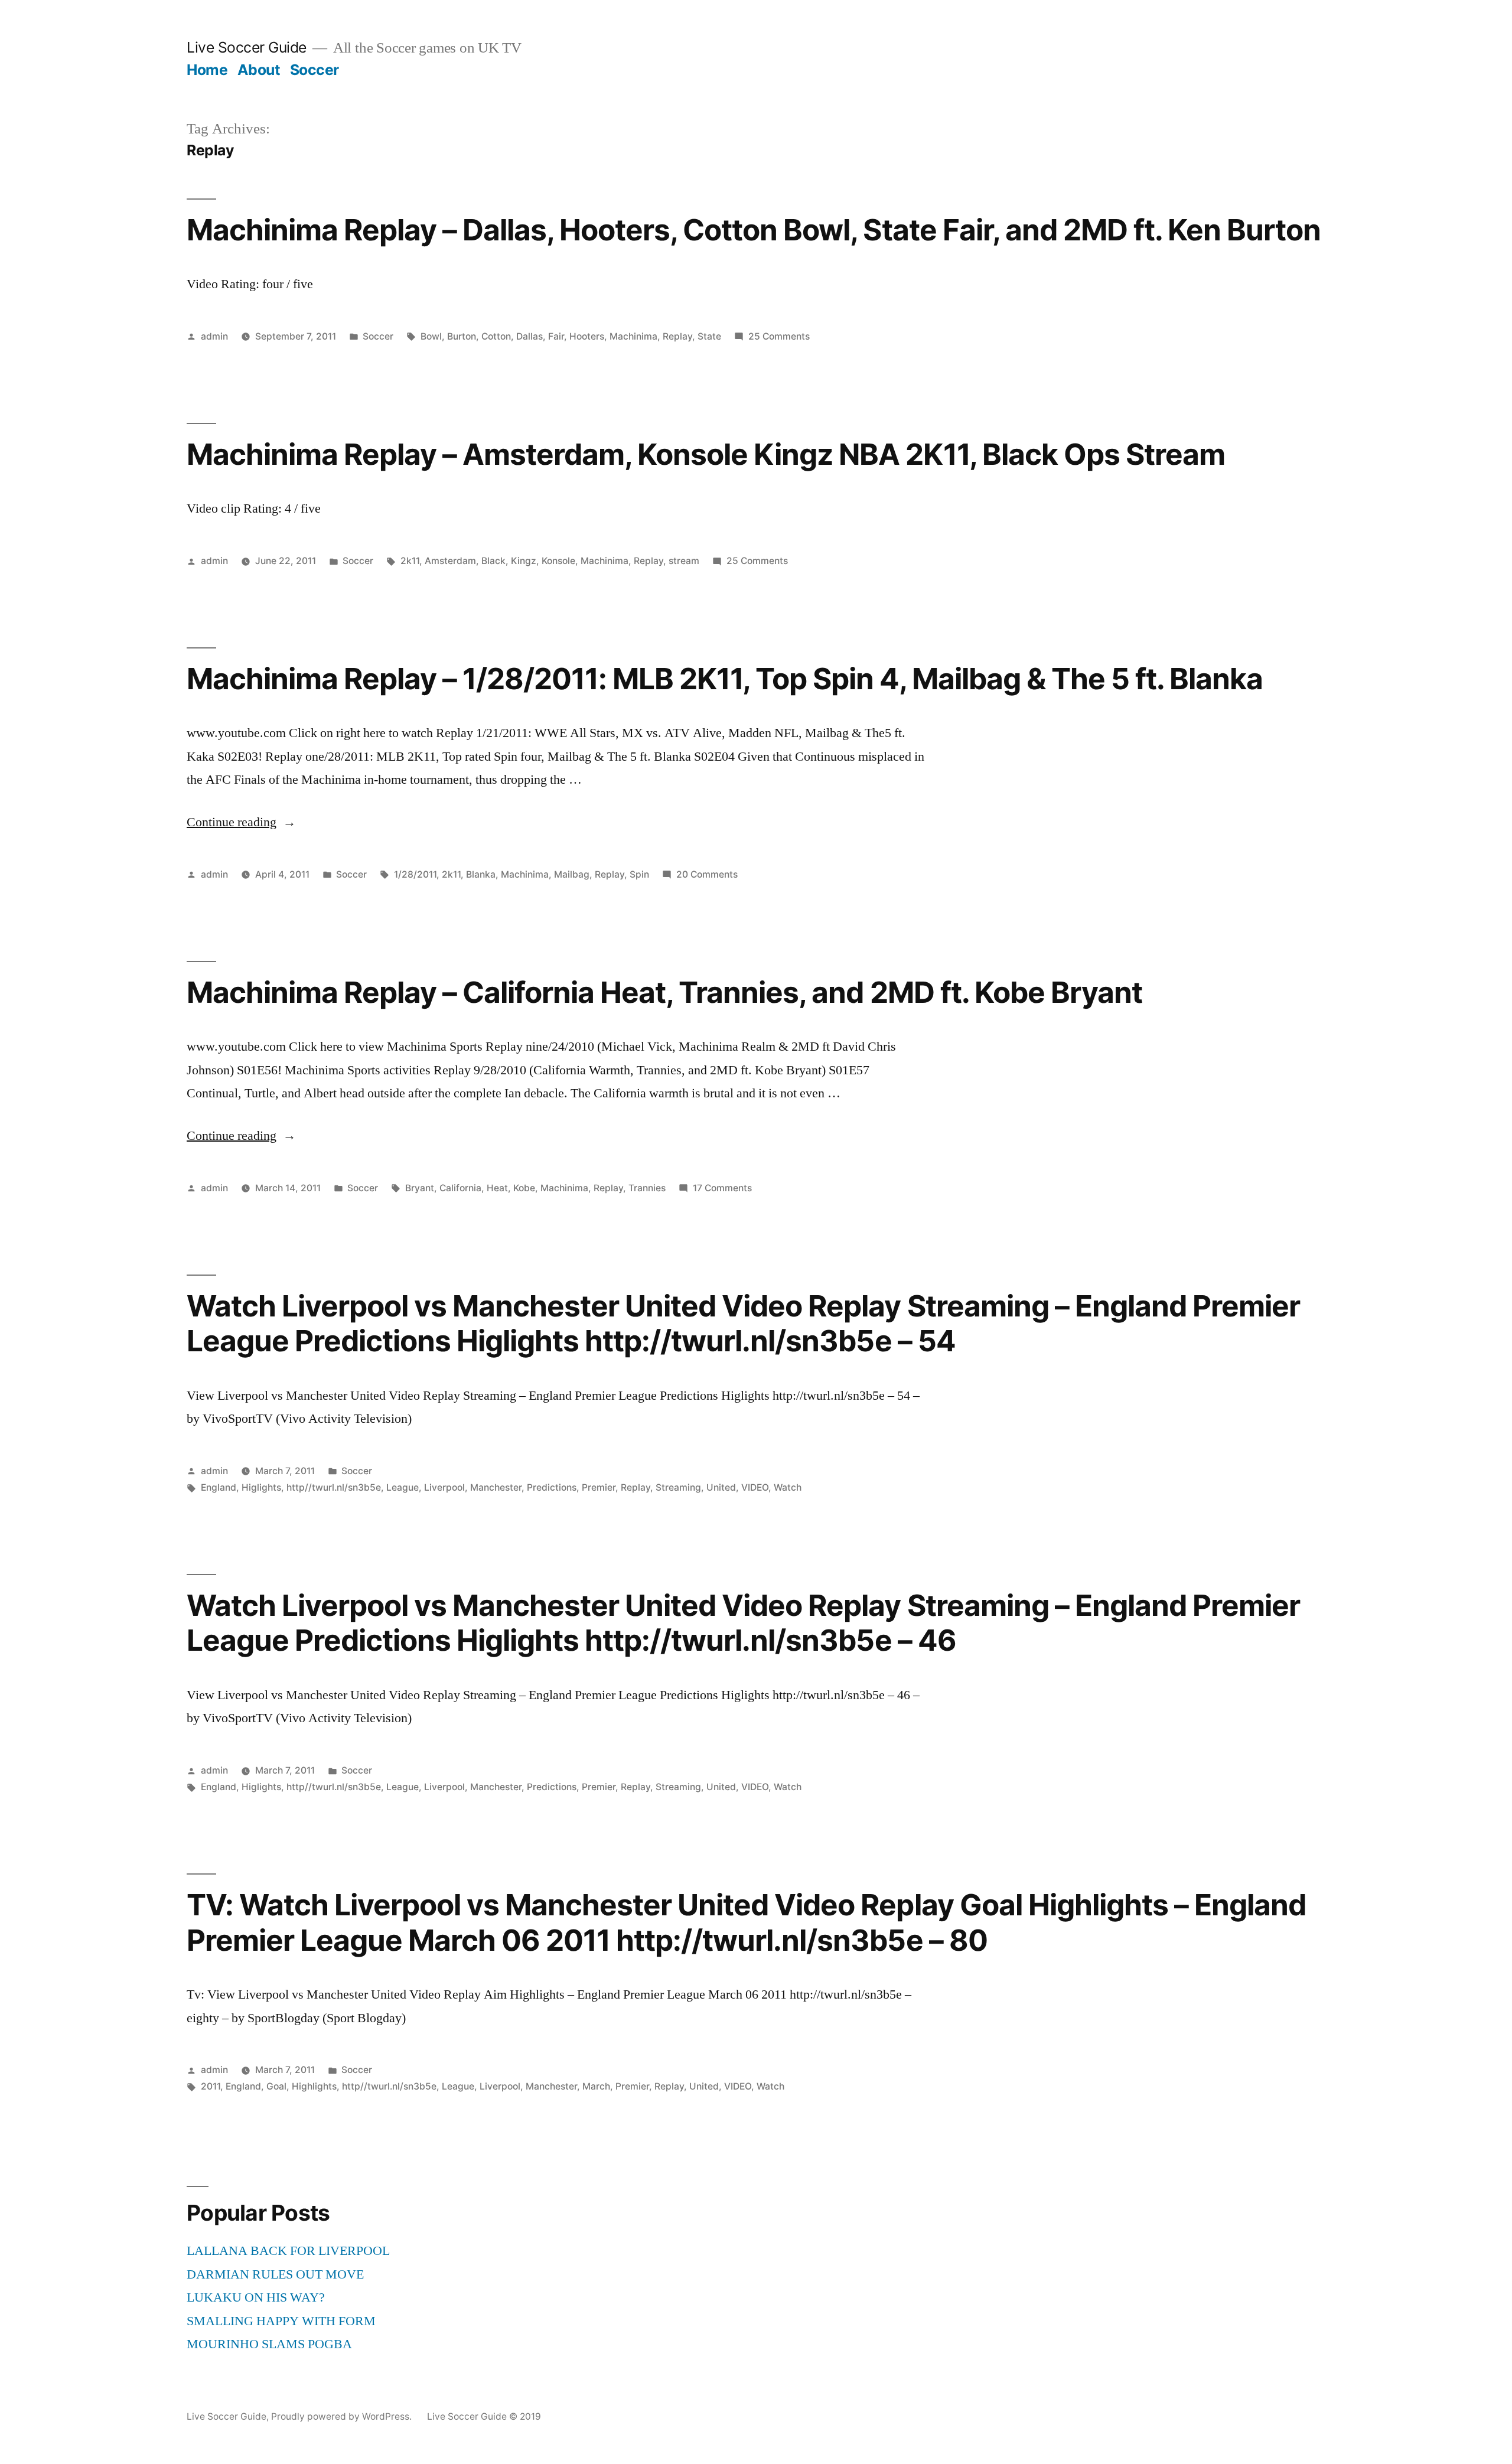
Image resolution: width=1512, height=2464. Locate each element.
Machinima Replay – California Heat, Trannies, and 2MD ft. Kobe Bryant (664, 992)
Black (493, 561)
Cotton (496, 336)
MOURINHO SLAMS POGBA (269, 2344)
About (259, 70)
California (460, 1188)
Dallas (529, 336)
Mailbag (572, 874)
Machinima (633, 336)
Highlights (314, 2086)
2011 (211, 2086)
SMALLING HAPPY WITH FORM (281, 2321)
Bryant (420, 1188)
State (709, 336)
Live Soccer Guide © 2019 (484, 2416)
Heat (497, 1188)
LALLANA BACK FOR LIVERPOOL (288, 2251)
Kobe (524, 1188)
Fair (556, 336)
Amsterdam (450, 561)
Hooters (587, 336)
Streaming (678, 1487)
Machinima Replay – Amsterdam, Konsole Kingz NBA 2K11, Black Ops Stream (706, 454)
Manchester (496, 1487)
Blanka (481, 874)
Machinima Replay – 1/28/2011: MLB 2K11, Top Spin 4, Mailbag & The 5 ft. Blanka (725, 679)
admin (214, 336)
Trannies (647, 1188)
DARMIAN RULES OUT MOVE (275, 2274)
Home (207, 70)
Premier (599, 1487)
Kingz (524, 561)
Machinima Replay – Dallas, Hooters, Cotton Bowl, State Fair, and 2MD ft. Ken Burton (754, 230)
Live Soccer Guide (247, 47)
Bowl (431, 336)
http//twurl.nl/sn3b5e (334, 1487)
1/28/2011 (415, 874)
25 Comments (779, 336)
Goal (276, 2086)
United (721, 1487)
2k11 (410, 561)
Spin (639, 874)
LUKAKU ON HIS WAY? (256, 2297)
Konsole (558, 561)
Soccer (315, 70)
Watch (788, 1487)
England (219, 1487)
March (596, 2086)
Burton (462, 336)
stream (684, 561)
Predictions (552, 1487)
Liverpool (444, 1487)
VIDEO (755, 1487)
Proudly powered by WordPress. (343, 2416)
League (403, 1487)
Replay (677, 336)
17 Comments (722, 1188)
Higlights (261, 1487)
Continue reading (241, 822)
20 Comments (707, 874)
